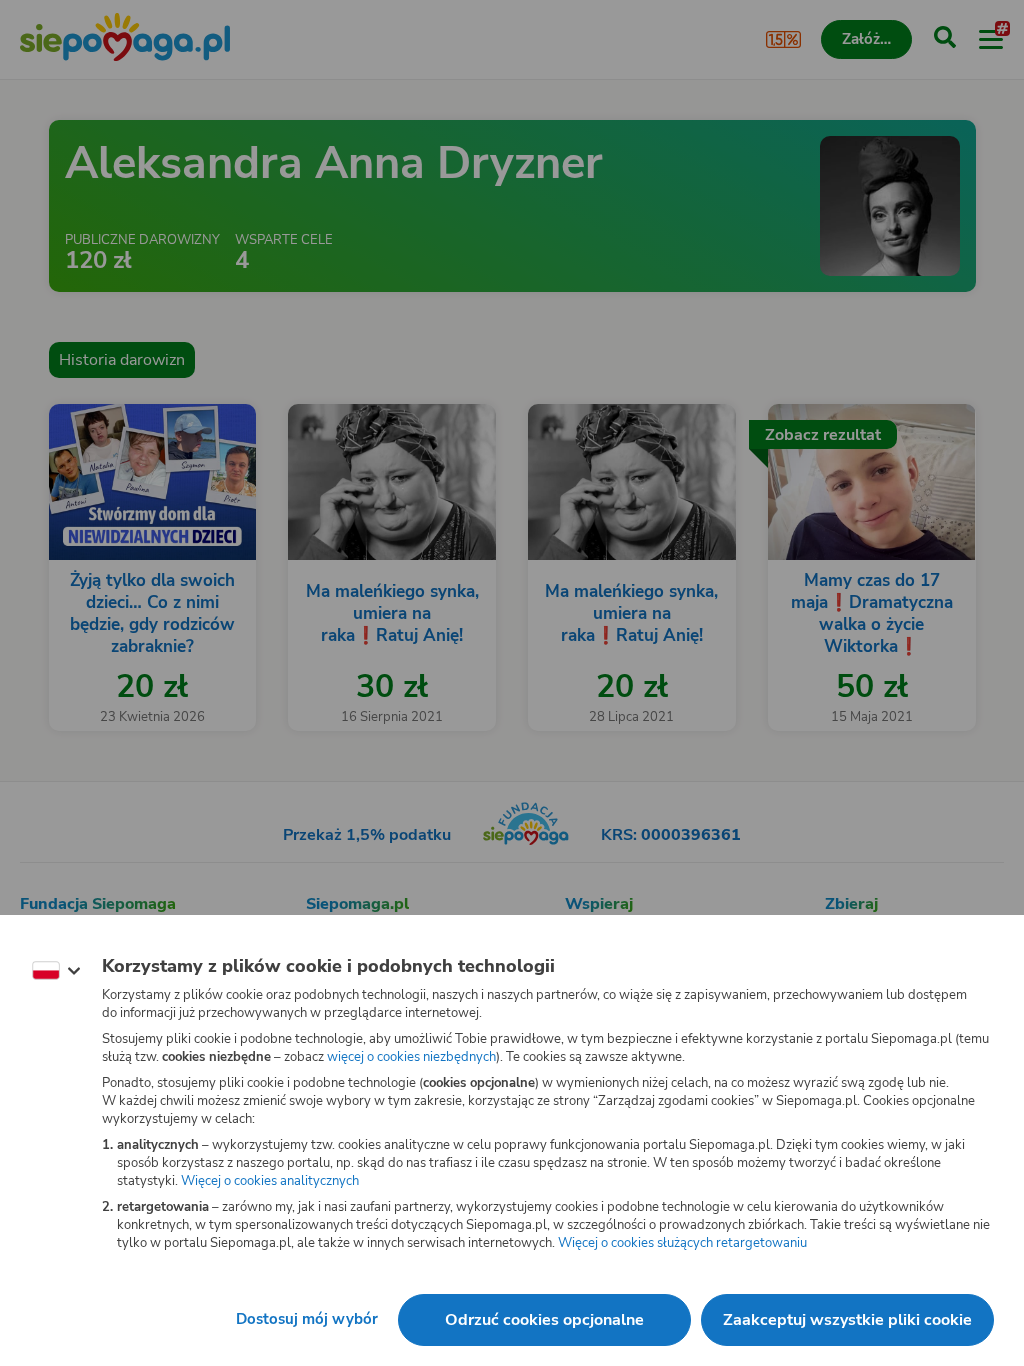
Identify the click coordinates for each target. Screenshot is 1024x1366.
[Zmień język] (56, 971)
